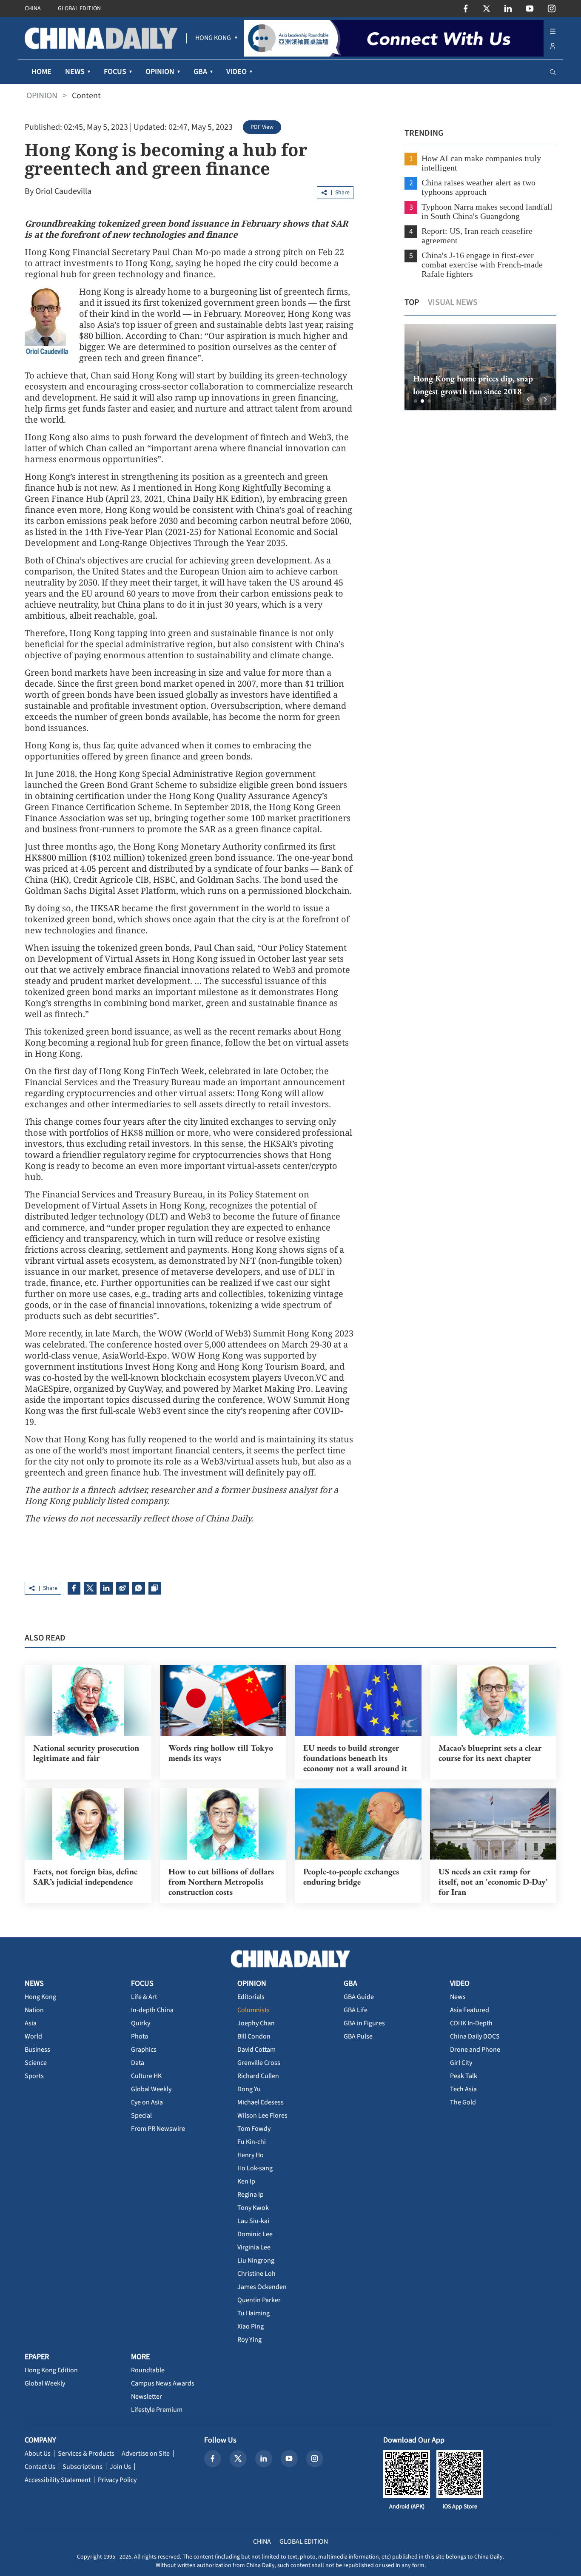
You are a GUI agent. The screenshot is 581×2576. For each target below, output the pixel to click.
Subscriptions (83, 2467)
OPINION (42, 96)
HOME (41, 72)
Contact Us (40, 2467)
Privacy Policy (117, 2480)
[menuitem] (213, 38)
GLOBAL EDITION (79, 9)
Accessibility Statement (58, 2480)
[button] (416, 401)
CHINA (33, 9)
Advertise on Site (146, 2454)
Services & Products (86, 2454)
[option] (480, 367)
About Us (38, 2454)
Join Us (120, 2467)
